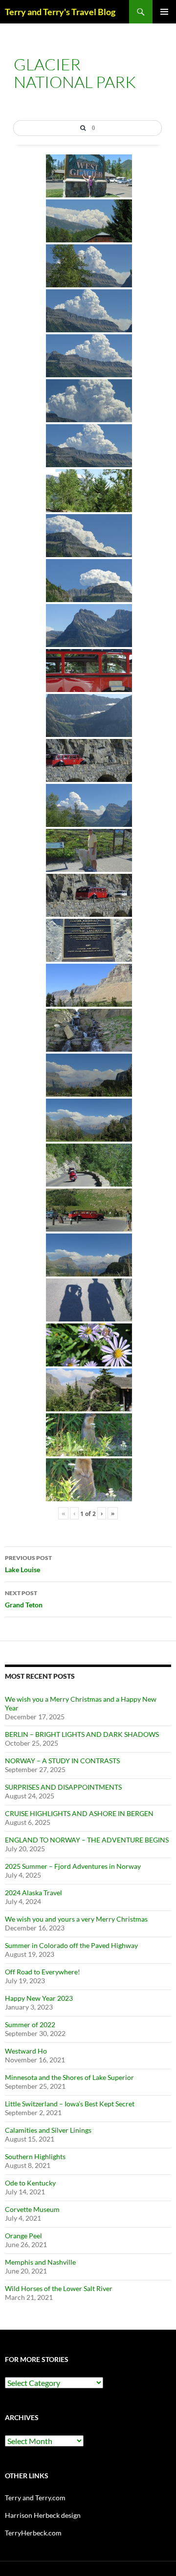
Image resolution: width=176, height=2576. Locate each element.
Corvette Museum (32, 2209)
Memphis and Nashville (40, 2262)
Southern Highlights (35, 2156)
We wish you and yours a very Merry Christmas (76, 1919)
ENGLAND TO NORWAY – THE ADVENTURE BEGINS (87, 1840)
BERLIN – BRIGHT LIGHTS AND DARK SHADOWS (82, 1734)
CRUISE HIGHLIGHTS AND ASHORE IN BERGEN (79, 1813)
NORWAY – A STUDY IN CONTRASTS (62, 1761)
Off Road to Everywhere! (43, 1972)
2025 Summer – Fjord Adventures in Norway (73, 1866)
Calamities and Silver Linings (48, 2130)
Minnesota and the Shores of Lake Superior (69, 2077)
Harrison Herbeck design (43, 2515)
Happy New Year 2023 (39, 1998)
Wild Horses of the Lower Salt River (59, 2288)
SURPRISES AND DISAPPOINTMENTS (63, 1787)
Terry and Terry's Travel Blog (60, 12)
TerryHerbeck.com (33, 2533)
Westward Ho (26, 2051)
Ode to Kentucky (30, 2183)
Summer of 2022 (30, 2024)
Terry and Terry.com (35, 2498)
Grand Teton (24, 1599)
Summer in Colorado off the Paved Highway (71, 1945)
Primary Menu (164, 12)
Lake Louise (28, 1564)
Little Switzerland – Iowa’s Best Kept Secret (70, 2104)
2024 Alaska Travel (33, 1893)
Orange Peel (23, 2236)
